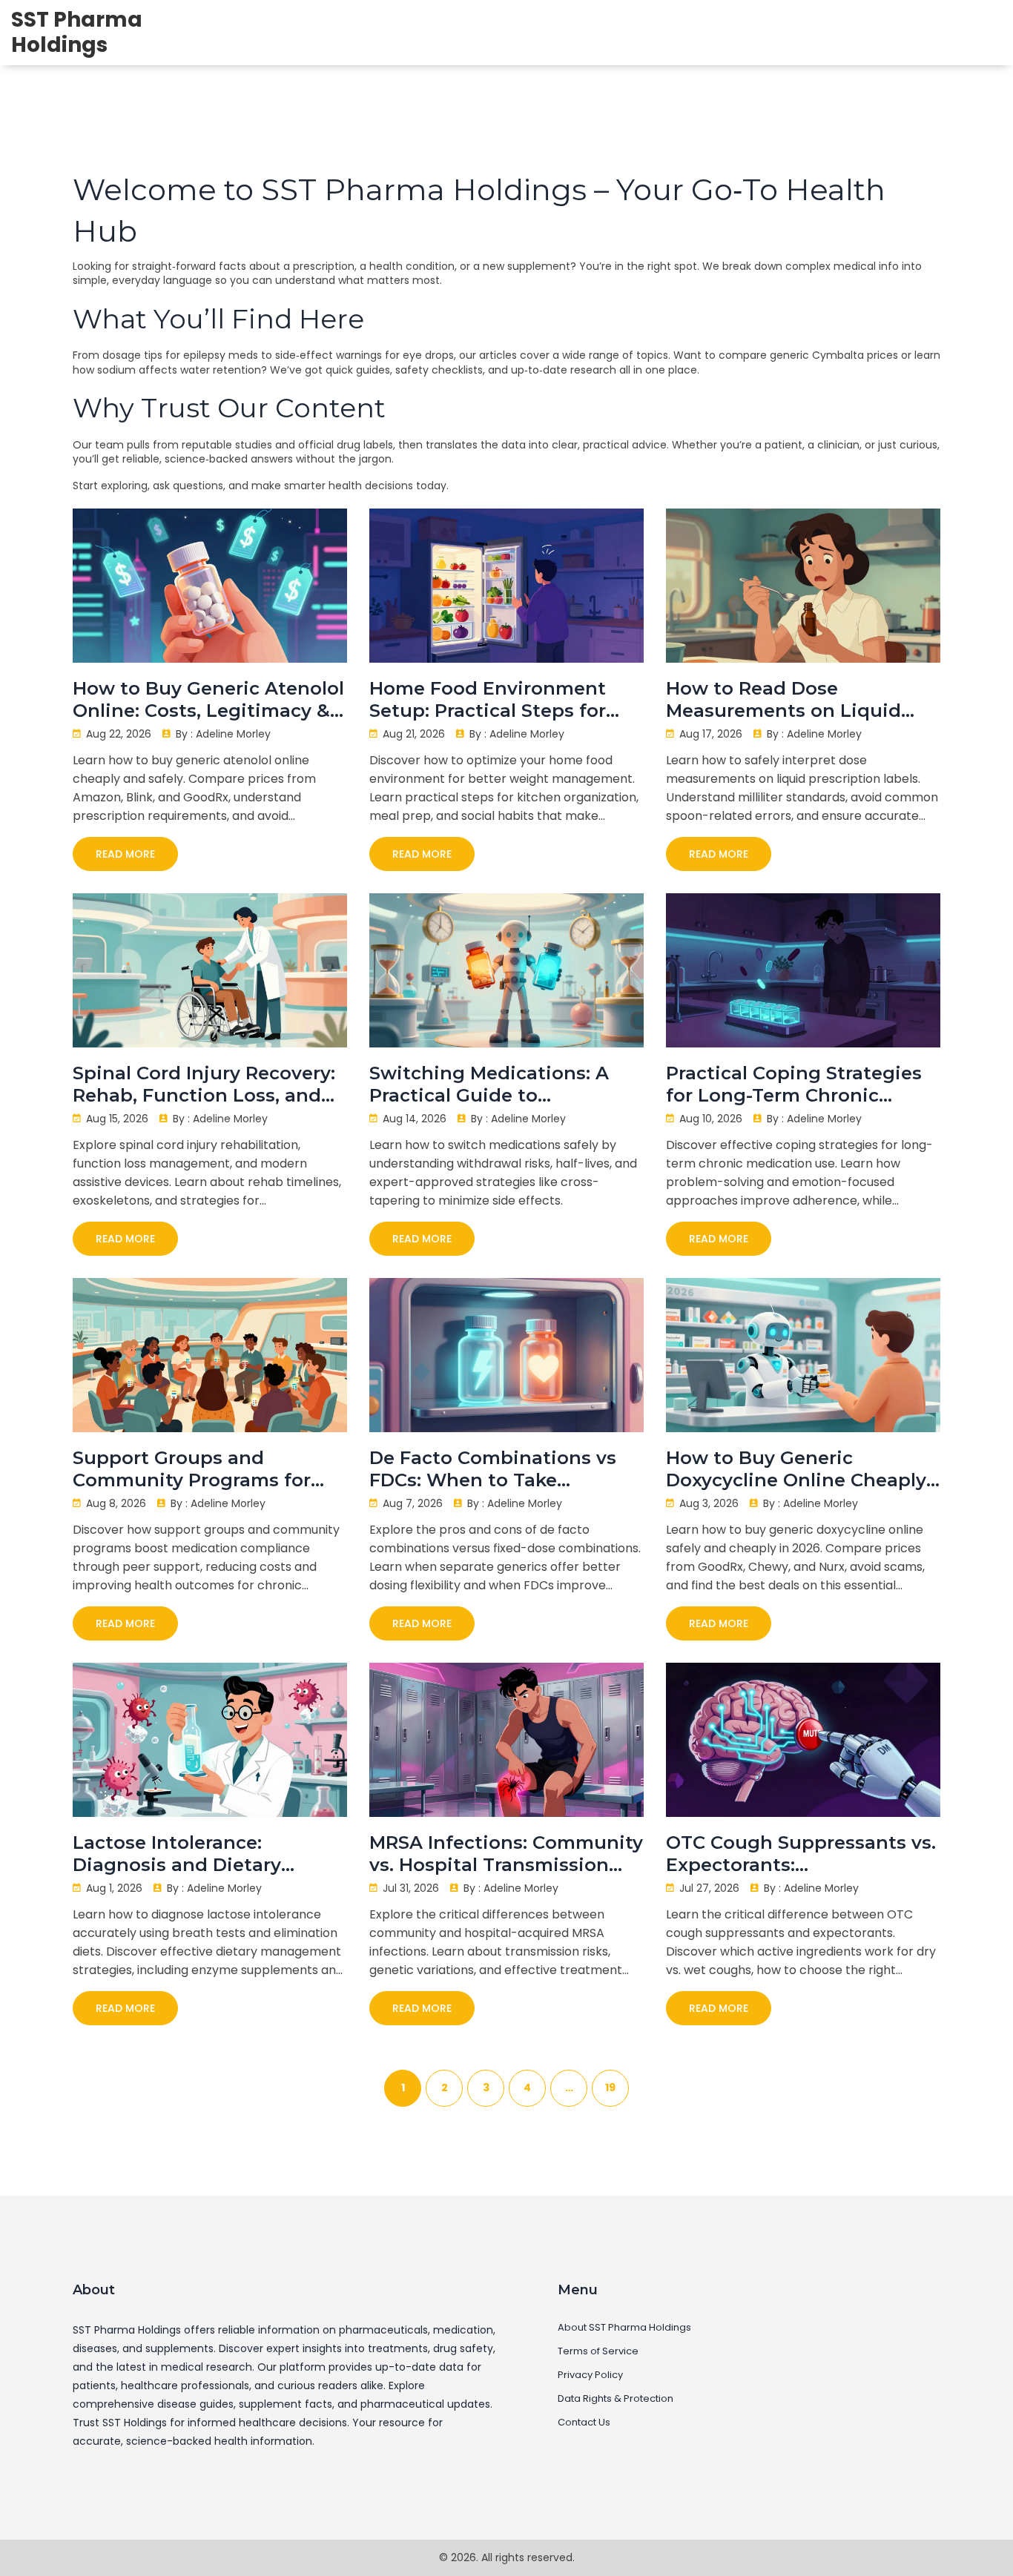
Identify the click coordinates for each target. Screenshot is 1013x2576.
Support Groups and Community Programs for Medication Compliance (192, 1469)
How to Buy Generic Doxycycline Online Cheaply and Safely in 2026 (796, 1469)
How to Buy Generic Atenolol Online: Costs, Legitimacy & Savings (208, 700)
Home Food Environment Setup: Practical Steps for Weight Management (488, 700)
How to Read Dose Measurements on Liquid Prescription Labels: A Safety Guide (800, 700)
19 (610, 2087)
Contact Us (584, 2423)
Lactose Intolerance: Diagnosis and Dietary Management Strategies (186, 1854)
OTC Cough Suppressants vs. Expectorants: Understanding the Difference (801, 1854)
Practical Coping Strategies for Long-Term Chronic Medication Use (794, 1085)
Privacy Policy (590, 2375)
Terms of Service (598, 2351)
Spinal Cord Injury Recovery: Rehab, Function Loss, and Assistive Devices (204, 1085)
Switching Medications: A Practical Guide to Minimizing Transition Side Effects (496, 1085)
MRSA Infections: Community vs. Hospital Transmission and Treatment (506, 1854)
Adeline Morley (233, 734)
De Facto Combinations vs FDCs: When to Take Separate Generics (493, 1469)
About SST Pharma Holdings (624, 2328)
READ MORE (125, 854)
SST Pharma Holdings (77, 32)
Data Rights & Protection (616, 2399)
